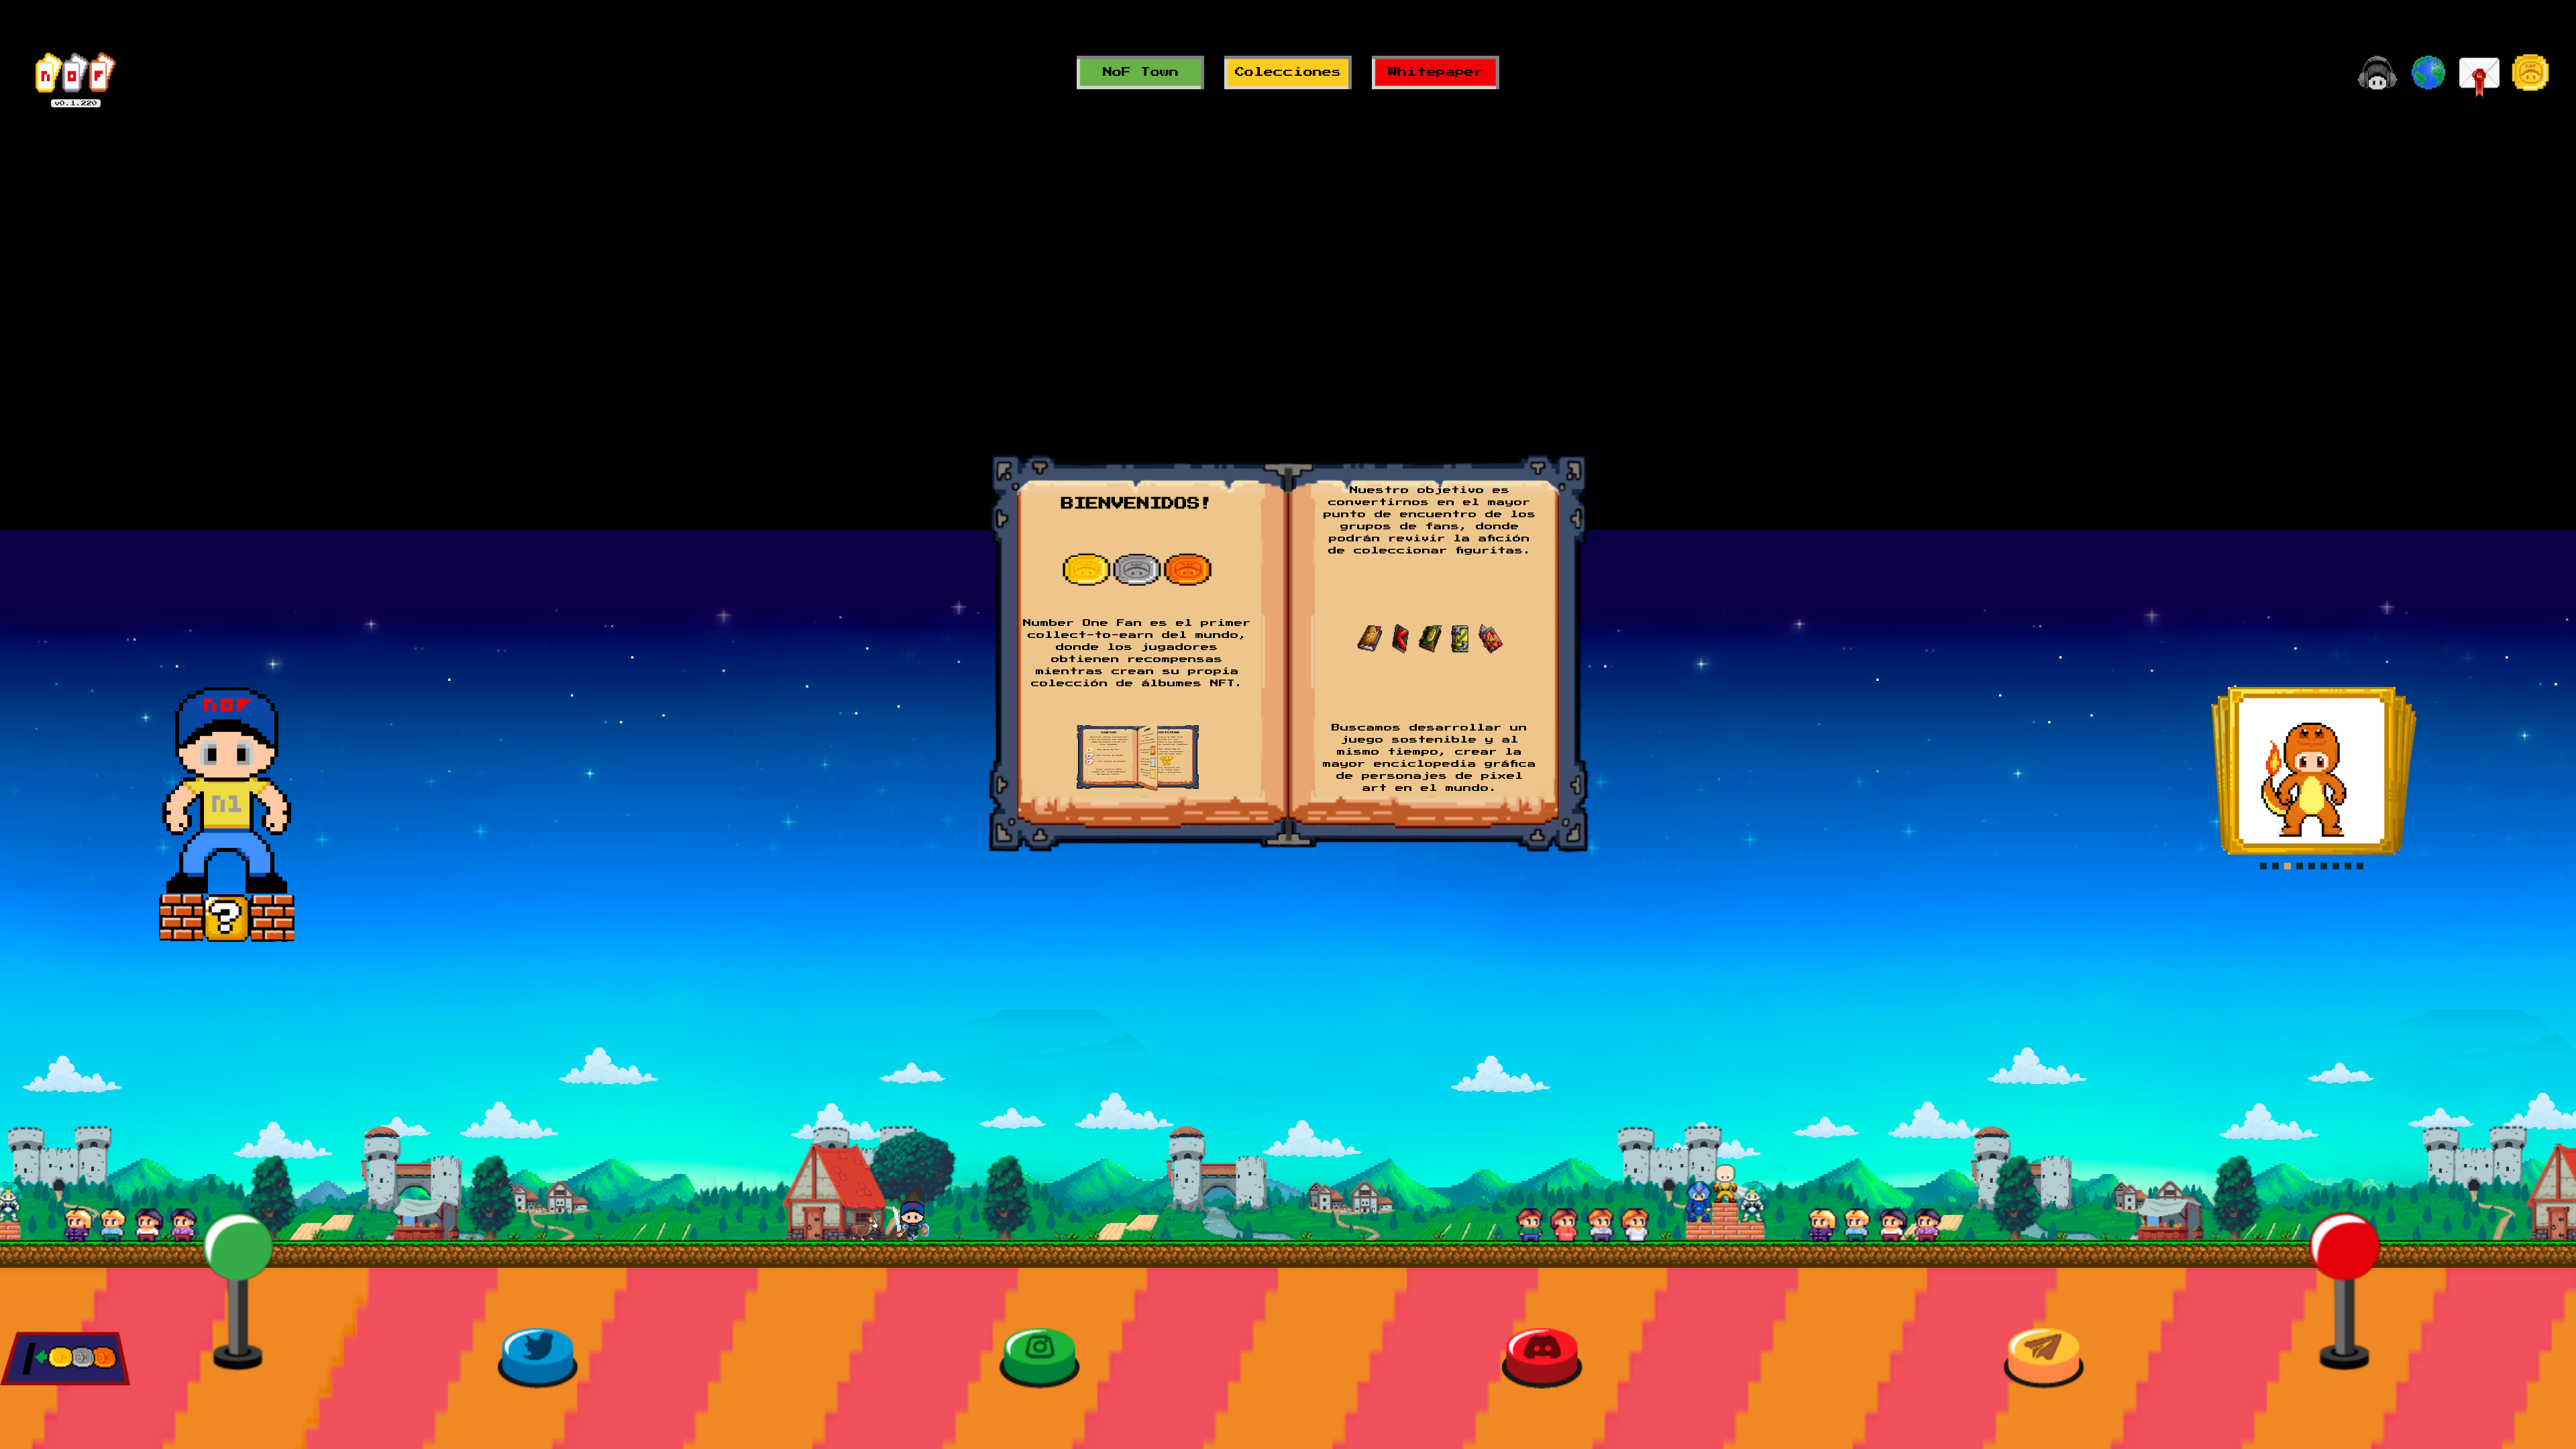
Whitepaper (1436, 72)
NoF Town (1141, 72)
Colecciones (1288, 72)
